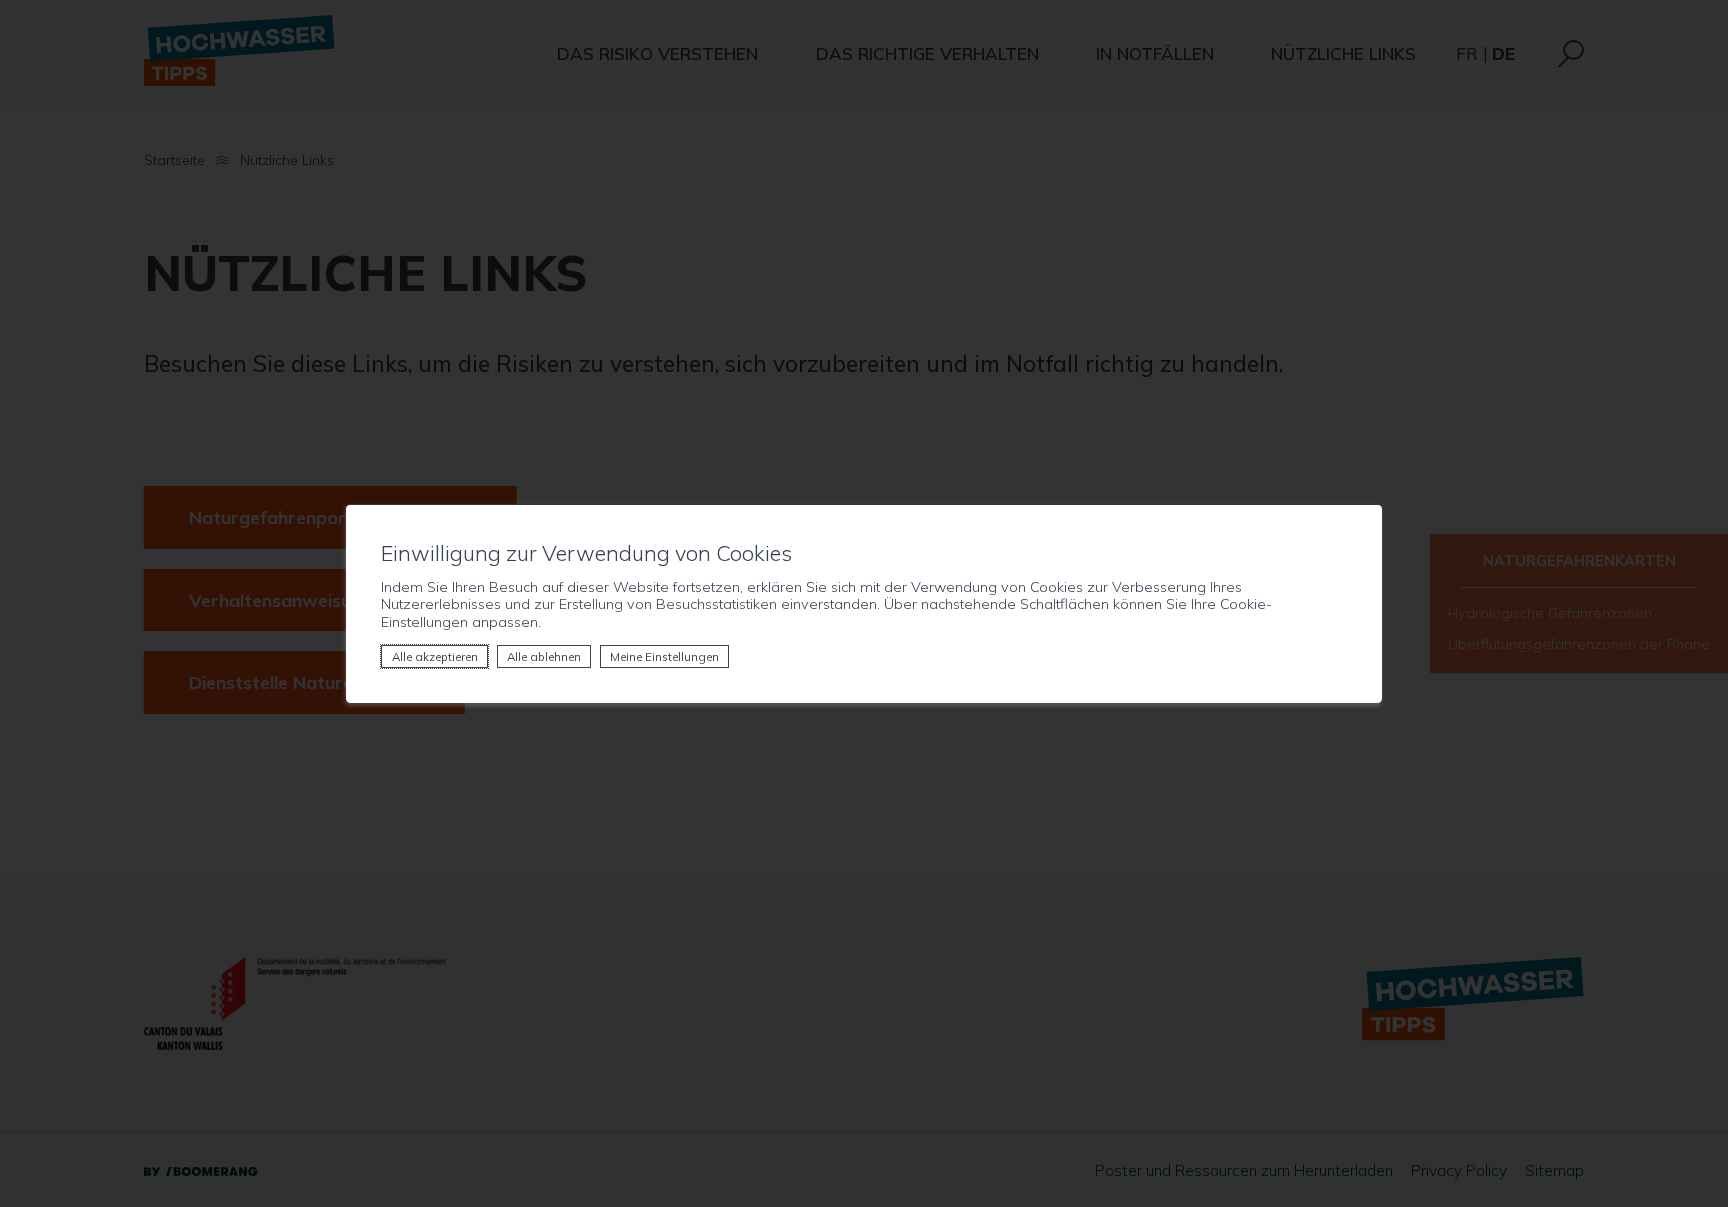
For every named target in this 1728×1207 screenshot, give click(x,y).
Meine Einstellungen (664, 656)
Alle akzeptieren (435, 656)
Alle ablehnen (544, 656)
